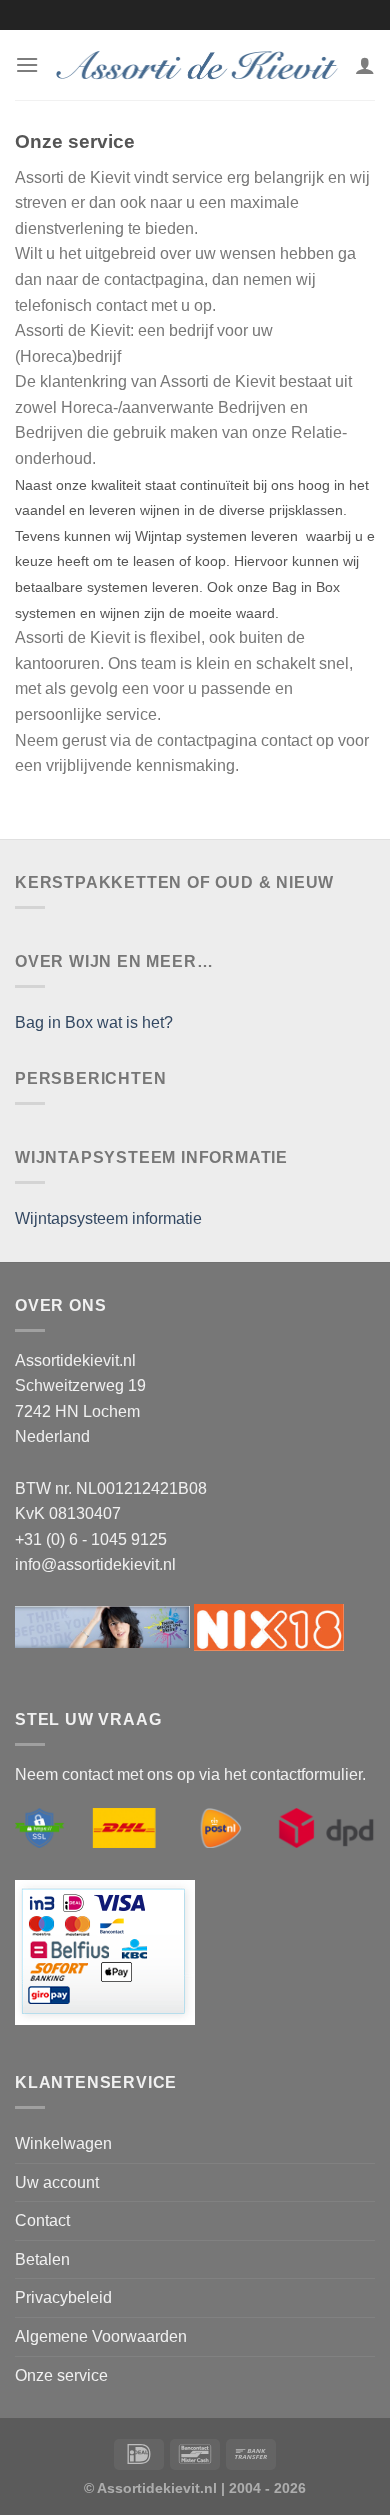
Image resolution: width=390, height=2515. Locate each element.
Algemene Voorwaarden (101, 2336)
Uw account (57, 2182)
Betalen (42, 2259)
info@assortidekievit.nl (95, 1564)
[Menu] (27, 64)
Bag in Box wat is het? (94, 1022)
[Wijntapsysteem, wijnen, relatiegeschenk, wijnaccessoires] (197, 65)
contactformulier (306, 1774)
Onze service (61, 2375)
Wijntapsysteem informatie (108, 1218)
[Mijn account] (365, 65)
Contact (42, 2220)
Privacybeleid (63, 2297)
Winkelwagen (63, 2143)
